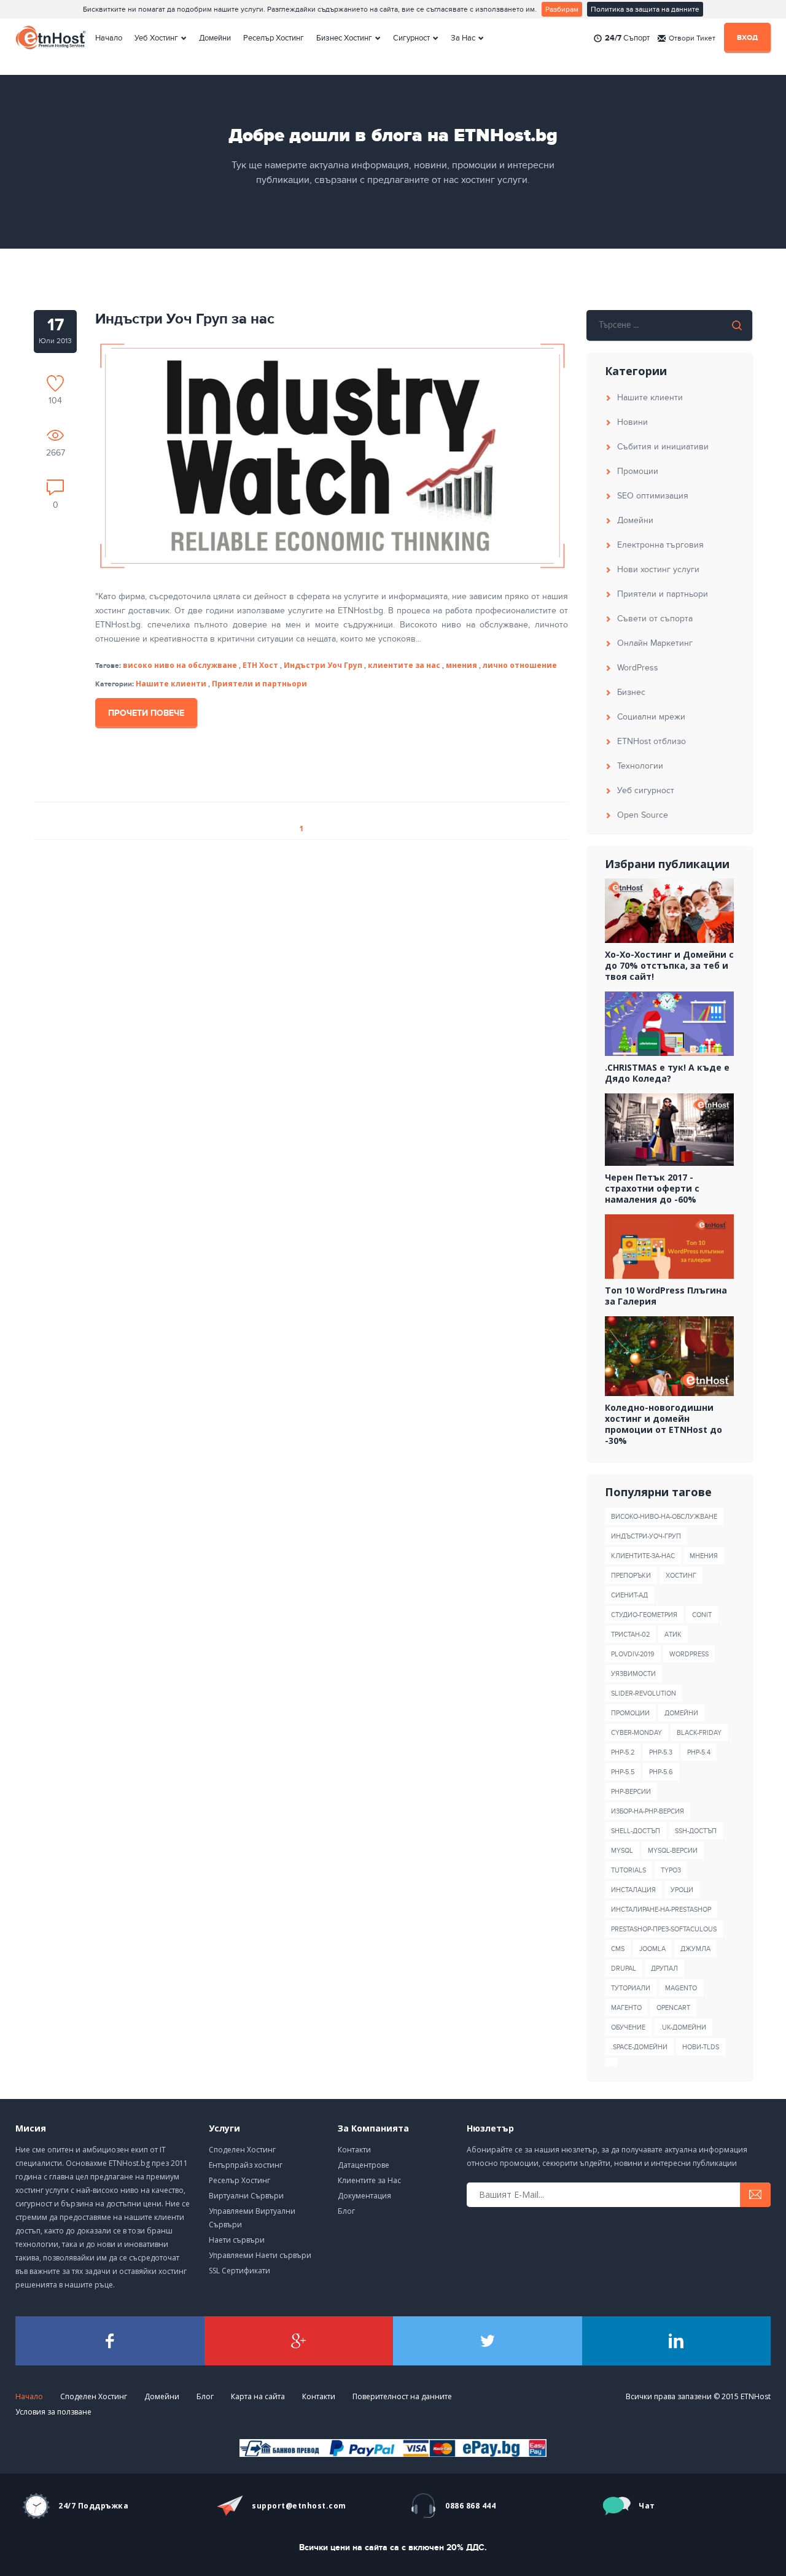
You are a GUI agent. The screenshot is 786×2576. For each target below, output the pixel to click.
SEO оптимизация (653, 496)
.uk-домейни (683, 2027)
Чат (647, 2506)
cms (618, 1949)
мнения (704, 1556)
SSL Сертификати (239, 2271)
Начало (109, 38)
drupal (624, 1969)
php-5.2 (623, 1752)
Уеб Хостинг (156, 38)
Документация (364, 2196)
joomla (652, 1949)
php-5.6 (661, 1772)
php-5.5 (623, 1772)
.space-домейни (639, 2047)
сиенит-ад (629, 1595)
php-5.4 (699, 1752)
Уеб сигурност (646, 790)
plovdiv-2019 (633, 1654)
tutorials (628, 1870)
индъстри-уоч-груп (646, 1536)
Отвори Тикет (692, 38)
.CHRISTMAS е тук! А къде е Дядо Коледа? (667, 1073)
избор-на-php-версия (648, 1811)
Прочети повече (146, 713)
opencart (673, 2008)
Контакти (354, 2150)
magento (681, 1988)
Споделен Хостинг (242, 2150)
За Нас (463, 38)
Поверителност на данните (402, 2396)
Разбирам (562, 9)
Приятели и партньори (259, 684)
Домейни (215, 38)
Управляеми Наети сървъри (260, 2255)
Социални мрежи (651, 717)
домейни (681, 1713)
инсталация (633, 1890)
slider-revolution (644, 1693)
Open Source (643, 815)
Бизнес (631, 692)
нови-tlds (701, 2047)
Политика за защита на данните (645, 9)
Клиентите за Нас (369, 2180)
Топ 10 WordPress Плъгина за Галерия (666, 1296)
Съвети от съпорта (655, 619)
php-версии (631, 1792)
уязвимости (633, 1674)
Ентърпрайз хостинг (246, 2165)
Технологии (640, 766)
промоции (630, 1713)
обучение (628, 2027)
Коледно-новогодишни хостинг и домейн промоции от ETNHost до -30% (663, 1424)
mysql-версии (673, 1851)
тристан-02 (630, 1635)
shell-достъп (636, 1831)
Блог (346, 2211)
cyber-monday (636, 1733)
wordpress (689, 1654)
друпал (664, 1969)
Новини (632, 422)
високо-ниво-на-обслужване (664, 1517)
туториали (631, 1988)
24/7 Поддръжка (93, 2506)
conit (702, 1615)
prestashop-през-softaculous (664, 1929)
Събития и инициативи (663, 447)
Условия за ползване (53, 2412)
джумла (695, 1949)
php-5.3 (661, 1752)
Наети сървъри (237, 2240)
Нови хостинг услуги (658, 569)
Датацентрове (364, 2165)
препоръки (631, 1576)
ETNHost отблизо (652, 741)
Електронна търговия (660, 545)
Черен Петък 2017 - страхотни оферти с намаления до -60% (652, 1189)
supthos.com (299, 2506)
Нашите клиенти (171, 684)
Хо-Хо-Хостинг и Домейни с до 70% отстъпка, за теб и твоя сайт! (669, 966)
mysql (622, 1851)
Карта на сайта (258, 2396)
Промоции (638, 471)
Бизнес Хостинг (344, 38)
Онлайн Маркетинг (655, 643)
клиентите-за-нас (643, 1556)
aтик (673, 1635)
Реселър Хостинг (274, 38)
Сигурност (411, 38)
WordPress (638, 668)
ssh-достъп (696, 1831)
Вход (747, 38)
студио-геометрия (644, 1615)
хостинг (681, 1576)
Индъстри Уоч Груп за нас (185, 319)
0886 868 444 (470, 2506)
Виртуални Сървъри (246, 2196)
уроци (682, 1890)
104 (55, 400)
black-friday (699, 1733)
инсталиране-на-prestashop (661, 1910)
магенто (626, 2008)
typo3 (671, 1870)
